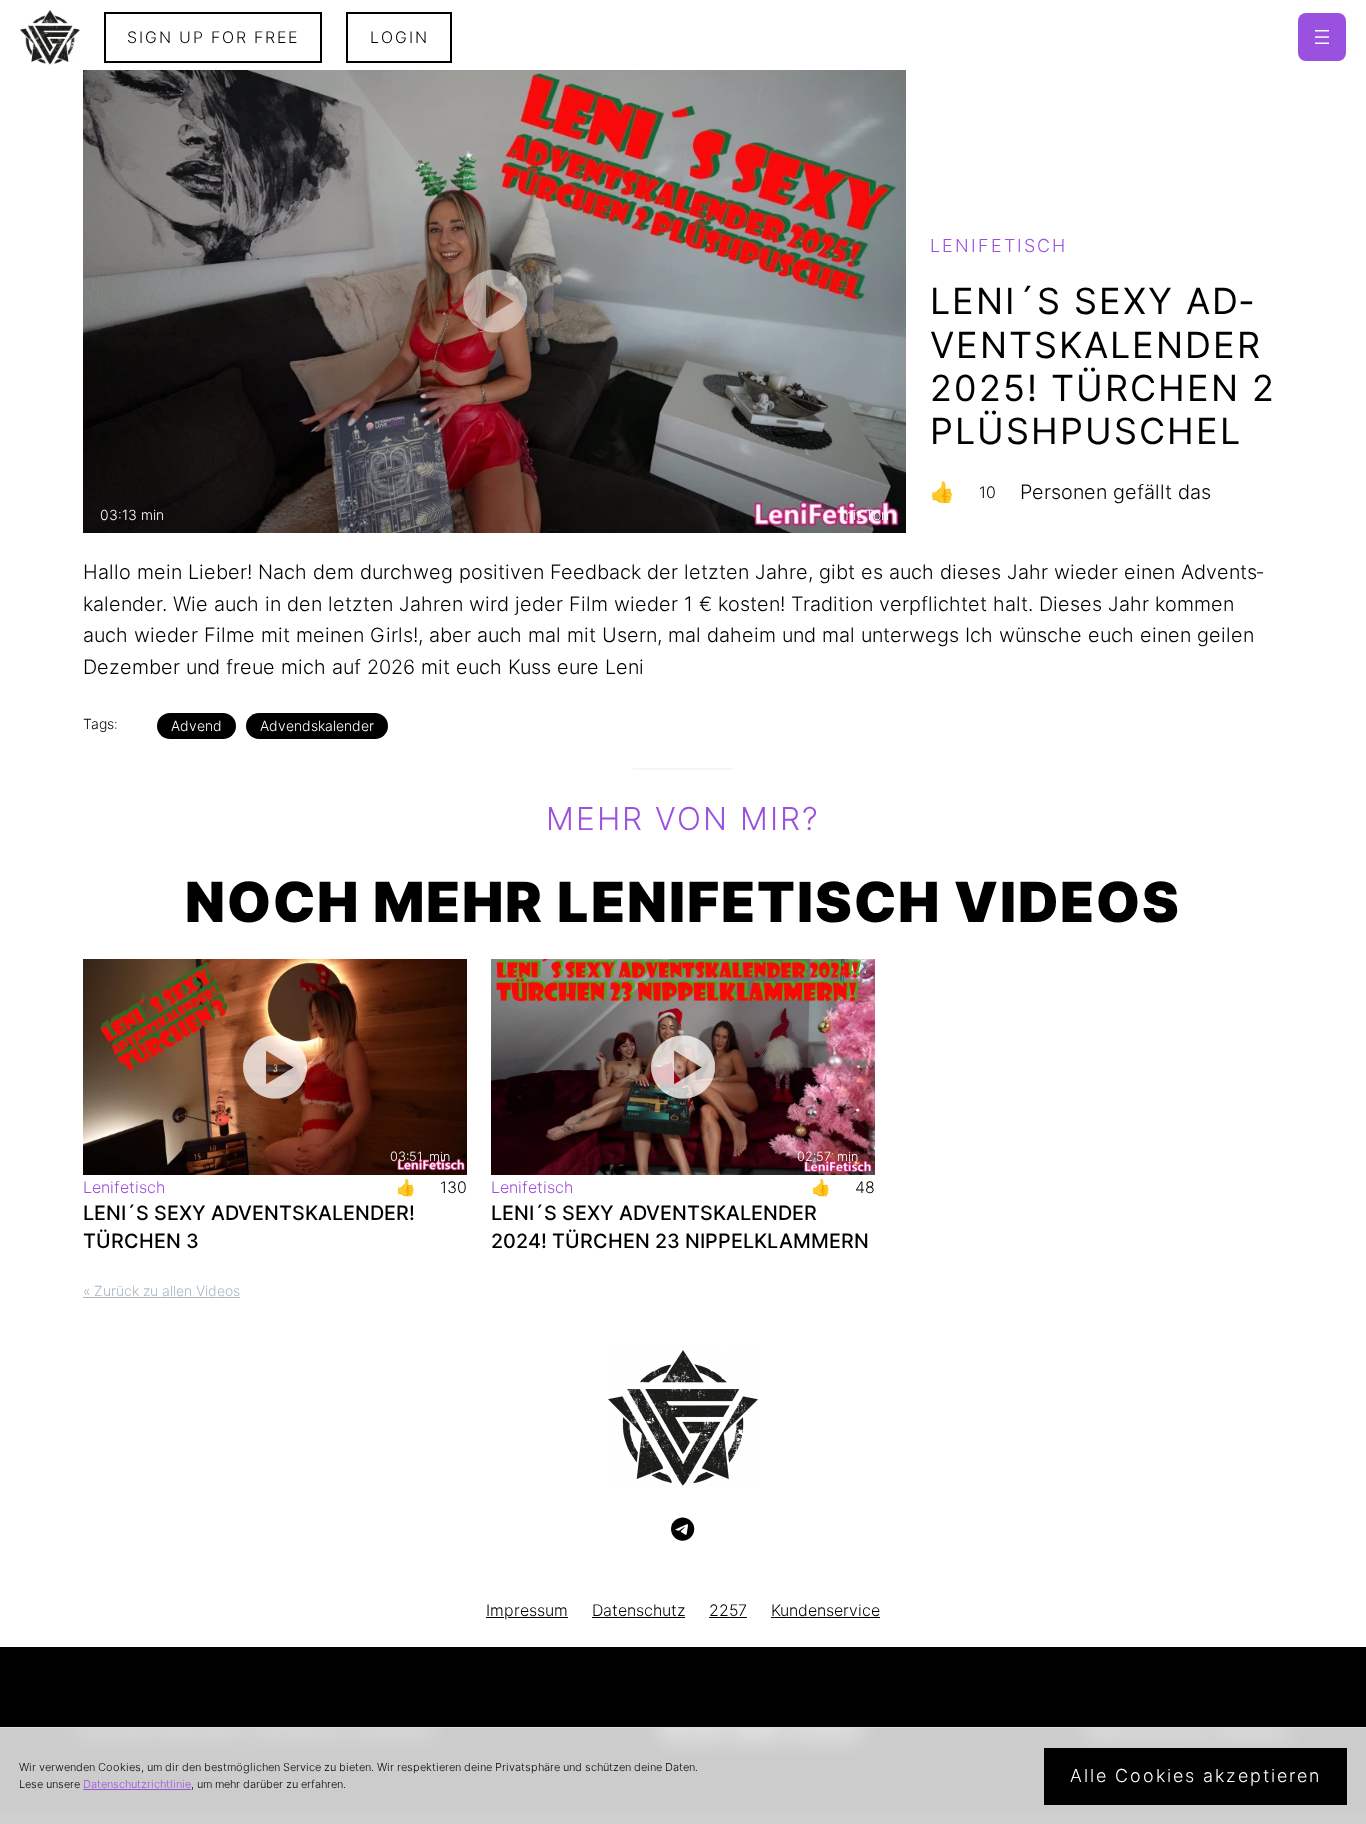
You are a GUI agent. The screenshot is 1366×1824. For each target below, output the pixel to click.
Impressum (527, 1610)
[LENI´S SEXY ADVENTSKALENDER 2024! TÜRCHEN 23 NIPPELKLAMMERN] (683, 1067)
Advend (196, 725)
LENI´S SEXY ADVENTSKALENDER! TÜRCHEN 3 (249, 1227)
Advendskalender (317, 725)
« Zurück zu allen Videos (161, 1290)
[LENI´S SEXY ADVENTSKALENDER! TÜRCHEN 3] (275, 1067)
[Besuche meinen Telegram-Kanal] (682, 1530)
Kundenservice (825, 1610)
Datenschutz (638, 1610)
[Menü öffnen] (1322, 37)
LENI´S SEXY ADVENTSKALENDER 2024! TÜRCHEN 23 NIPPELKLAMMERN (680, 1227)
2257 (728, 1610)
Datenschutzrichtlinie (137, 1784)
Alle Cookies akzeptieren (1195, 1775)
